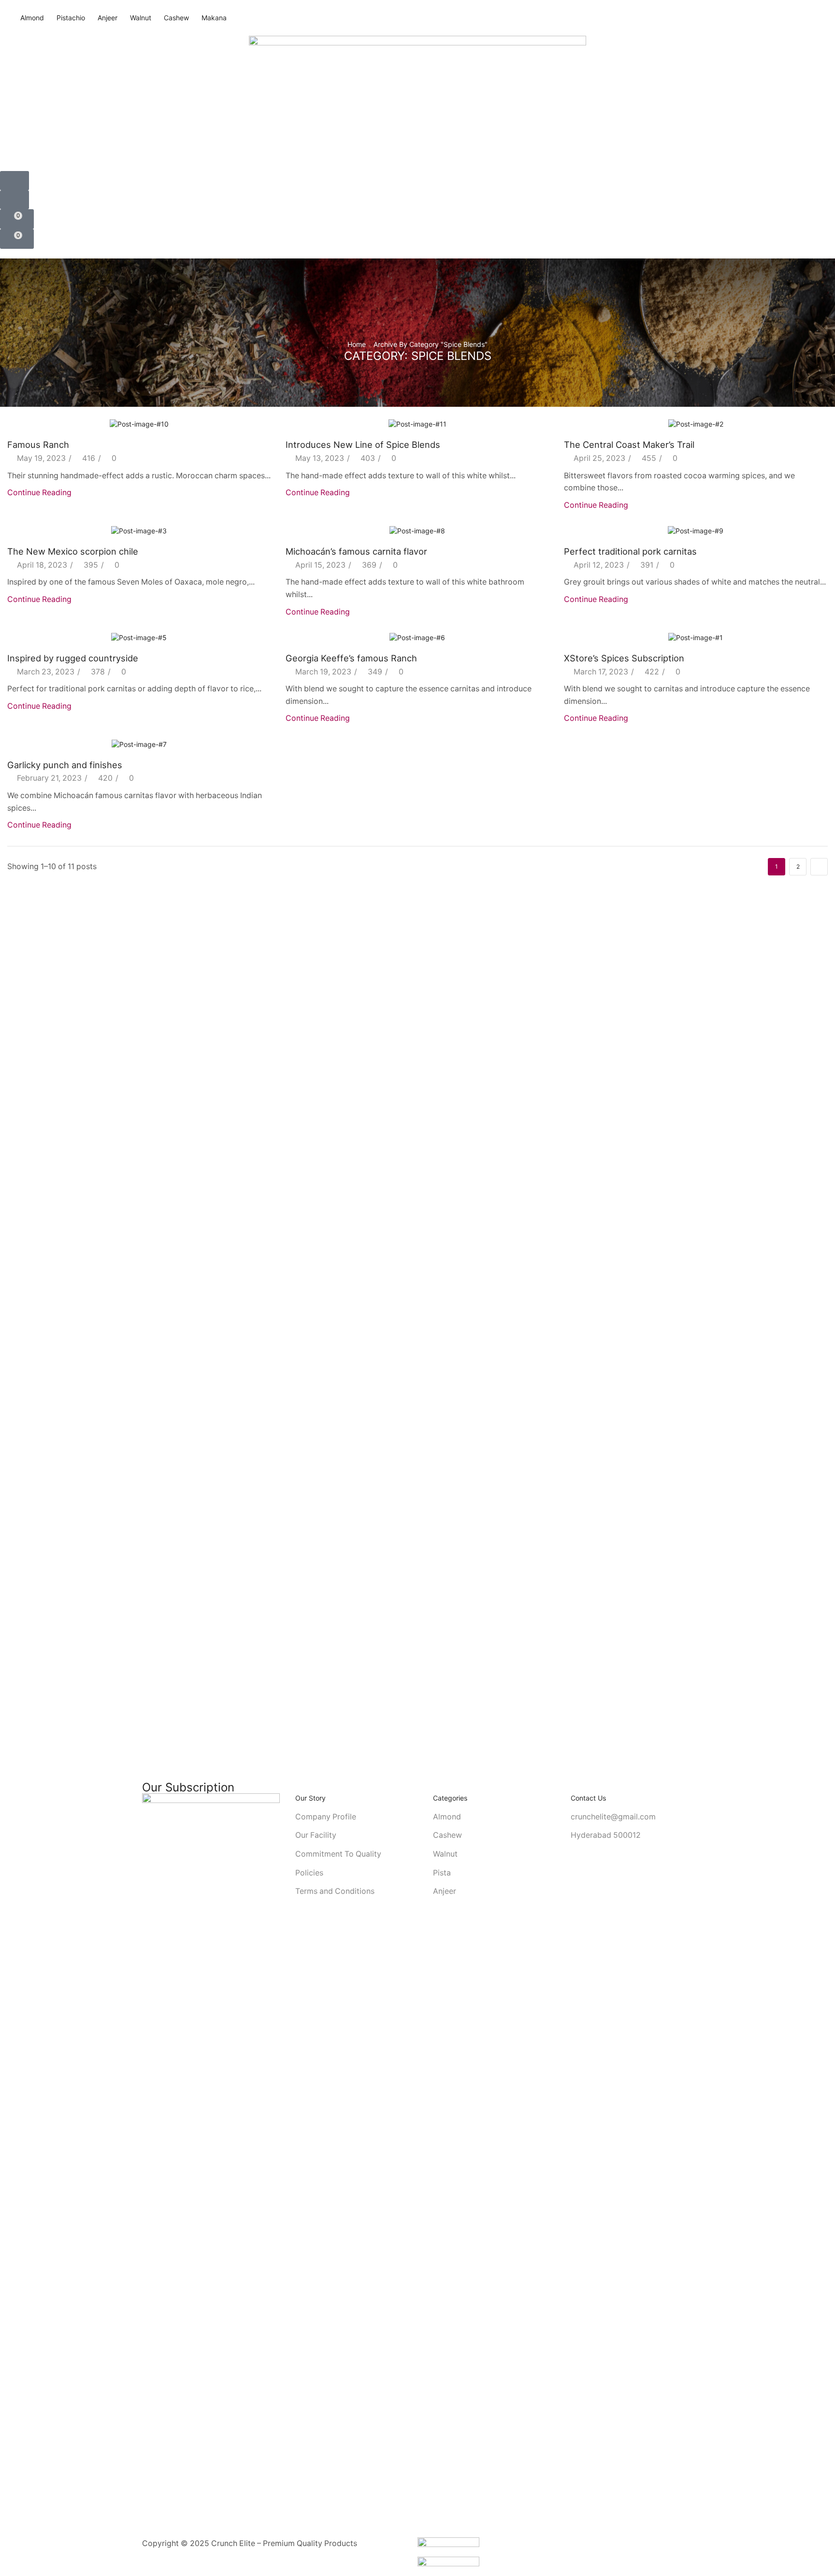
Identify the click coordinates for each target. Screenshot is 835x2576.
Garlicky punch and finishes (65, 765)
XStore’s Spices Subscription (624, 658)
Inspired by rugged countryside (73, 658)
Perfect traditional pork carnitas (630, 551)
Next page (819, 867)
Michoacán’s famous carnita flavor (356, 551)
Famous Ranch (38, 444)
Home (357, 344)
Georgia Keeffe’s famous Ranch (351, 658)
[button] (14, 181)
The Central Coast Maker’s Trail (629, 444)
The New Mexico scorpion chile (73, 551)
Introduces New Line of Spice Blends (363, 444)
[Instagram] (145, 2533)
